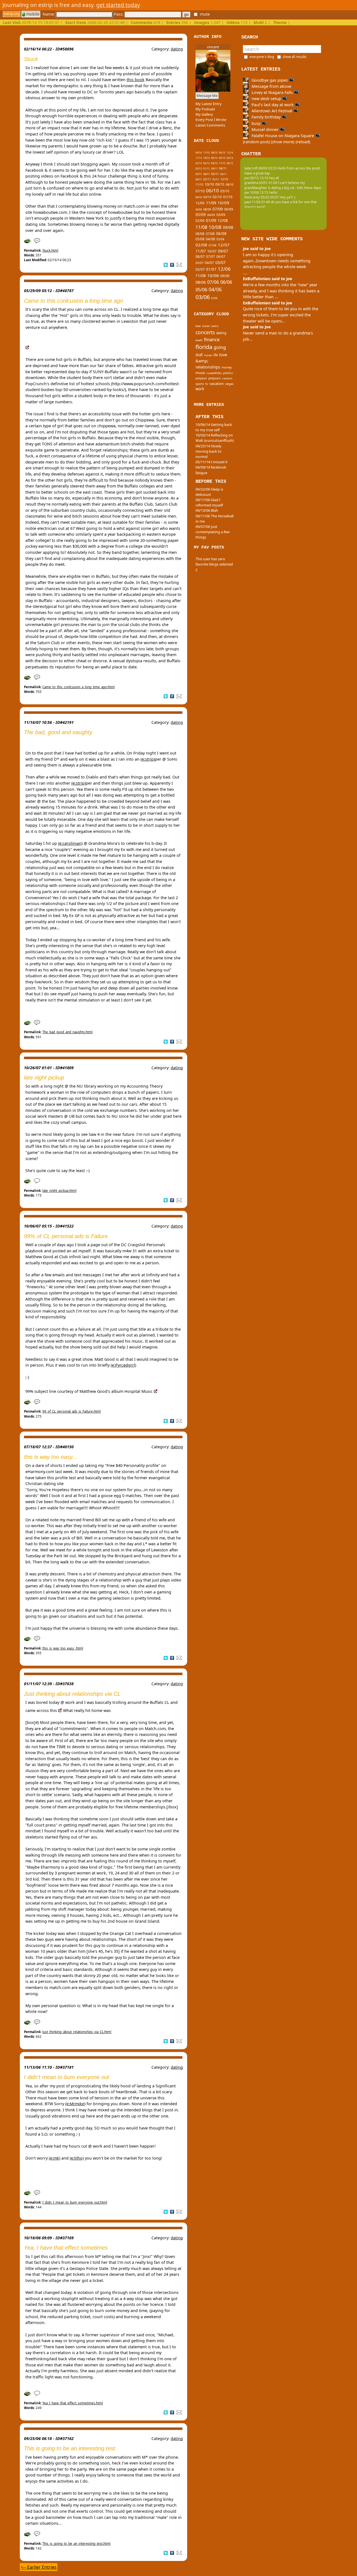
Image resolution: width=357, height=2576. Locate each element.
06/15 (222, 153)
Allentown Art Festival (272, 111)
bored (206, 326)
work (200, 389)
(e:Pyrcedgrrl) (123, 1365)
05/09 (201, 215)
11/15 (207, 153)
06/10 (213, 191)
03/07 (220, 262)
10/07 (212, 251)
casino (215, 326)
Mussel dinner (265, 129)
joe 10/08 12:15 (256, 192)
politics (228, 373)
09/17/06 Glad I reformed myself (209, 502)
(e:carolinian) (70, 843)
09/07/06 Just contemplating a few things (213, 532)
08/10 (230, 185)
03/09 (221, 215)
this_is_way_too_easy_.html (63, 1648)
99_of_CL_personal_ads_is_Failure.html (72, 1411)
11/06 (201, 276)
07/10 (200, 191)
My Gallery (204, 114)
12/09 (200, 203)
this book (136, 80)
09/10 (220, 184)
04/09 (211, 215)
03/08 (220, 239)
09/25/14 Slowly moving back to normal (208, 451)
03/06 (203, 297)
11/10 (199, 185)
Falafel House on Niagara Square (283, 136)
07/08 (210, 234)
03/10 (207, 197)
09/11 (214, 169)
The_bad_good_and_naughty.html (67, 1032)
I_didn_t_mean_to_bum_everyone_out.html (75, 2202)
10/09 (223, 203)
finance (212, 339)
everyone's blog (262, 57)
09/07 (223, 251)
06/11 (207, 174)
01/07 (211, 269)
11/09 (211, 203)
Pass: (119, 14)
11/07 (201, 251)
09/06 (225, 276)
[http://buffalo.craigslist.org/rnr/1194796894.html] (27, 347)
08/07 (200, 257)
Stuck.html (50, 250)
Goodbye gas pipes (270, 80)
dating (177, 49)
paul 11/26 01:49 (257, 202)
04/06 (215, 289)
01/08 (213, 245)
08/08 (200, 234)
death (199, 340)
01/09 (211, 220)
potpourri (215, 378)
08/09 (207, 209)
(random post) (256, 142)
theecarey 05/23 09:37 (262, 197)
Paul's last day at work (273, 105)
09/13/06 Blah (207, 510)
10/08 (215, 227)
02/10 (217, 197)
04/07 (209, 263)
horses (208, 355)
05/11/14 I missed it (212, 462)
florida (204, 347)
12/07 (224, 245)
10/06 (213, 275)
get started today (118, 5)
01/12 (207, 168)
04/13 (214, 163)
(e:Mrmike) (75, 2104)
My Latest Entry (209, 104)
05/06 (201, 289)
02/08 (201, 245)
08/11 (223, 168)
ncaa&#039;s (214, 373)
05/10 (225, 191)
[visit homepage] (12, 14)
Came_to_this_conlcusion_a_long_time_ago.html (79, 687)
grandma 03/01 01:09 (261, 183)
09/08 (228, 227)
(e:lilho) (77, 2158)
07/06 (213, 282)
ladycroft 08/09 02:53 (261, 168)
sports (200, 384)
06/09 (229, 209)
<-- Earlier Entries (39, 2567)
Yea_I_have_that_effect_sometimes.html (73, 2403)
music (200, 373)
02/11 (207, 179)
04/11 (224, 174)
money (227, 367)
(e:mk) (55, 2158)
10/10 (209, 184)
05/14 (222, 158)
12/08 (223, 220)
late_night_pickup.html (59, 1191)
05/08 (200, 239)
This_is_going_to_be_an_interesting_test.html (76, 2544)
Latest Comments (210, 125)
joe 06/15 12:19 (256, 178)
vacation (217, 384)
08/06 (201, 282)
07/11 (199, 174)
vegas (229, 384)
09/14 (214, 158)
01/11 (216, 179)
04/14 (230, 158)
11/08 (201, 227)
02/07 (200, 269)
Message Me (207, 96)
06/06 (226, 282)
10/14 (207, 158)
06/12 (230, 163)
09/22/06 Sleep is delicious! (209, 492)
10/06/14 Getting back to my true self (214, 427)
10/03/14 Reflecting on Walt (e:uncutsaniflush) (215, 438)
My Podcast (205, 109)
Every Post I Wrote (211, 120)
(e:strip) (148, 759)
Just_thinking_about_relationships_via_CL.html (77, 2032)
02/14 (199, 163)
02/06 (214, 298)
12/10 (224, 179)
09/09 (199, 210)
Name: (49, 14)
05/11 (215, 174)
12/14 (230, 153)
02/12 (199, 169)
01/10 (228, 197)
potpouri (201, 378)
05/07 (199, 263)
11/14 (199, 158)
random (227, 378)
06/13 (207, 163)
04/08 (210, 239)
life (216, 355)
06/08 (221, 234)
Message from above (271, 86)
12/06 (224, 269)
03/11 (199, 179)
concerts (205, 332)
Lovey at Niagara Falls (272, 92)
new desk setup (266, 99)
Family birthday (266, 117)
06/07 (221, 257)
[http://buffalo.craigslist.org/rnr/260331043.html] (60, 1710)
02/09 (200, 221)
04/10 (199, 197)
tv (207, 384)
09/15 (214, 153)
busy (256, 123)
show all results (295, 57)
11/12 (222, 163)
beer (198, 326)
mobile (32, 14)
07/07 (211, 257)
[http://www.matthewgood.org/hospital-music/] (156, 1391)
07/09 (218, 209)
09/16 (199, 153)
